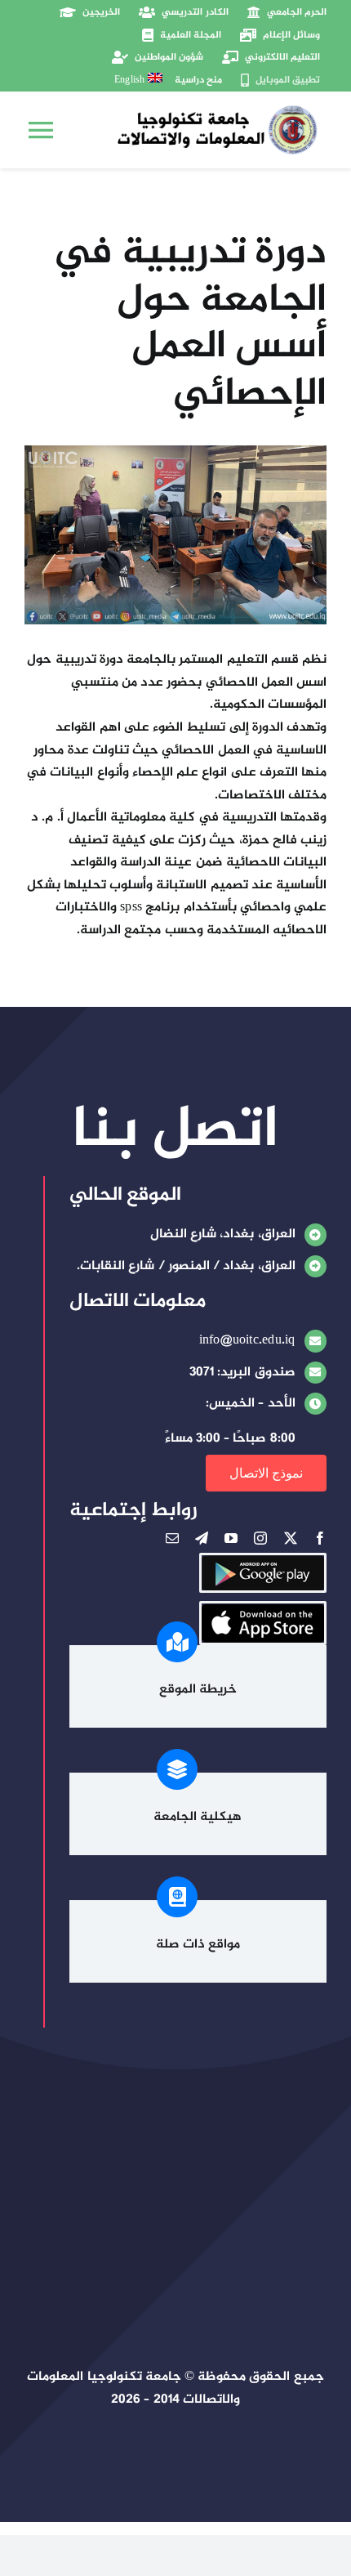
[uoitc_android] (263, 1561)
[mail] (172, 1538)
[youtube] (231, 1538)
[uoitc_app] (263, 1610)
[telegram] (202, 1538)
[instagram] (260, 1538)
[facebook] (320, 1538)
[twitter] (291, 1538)
